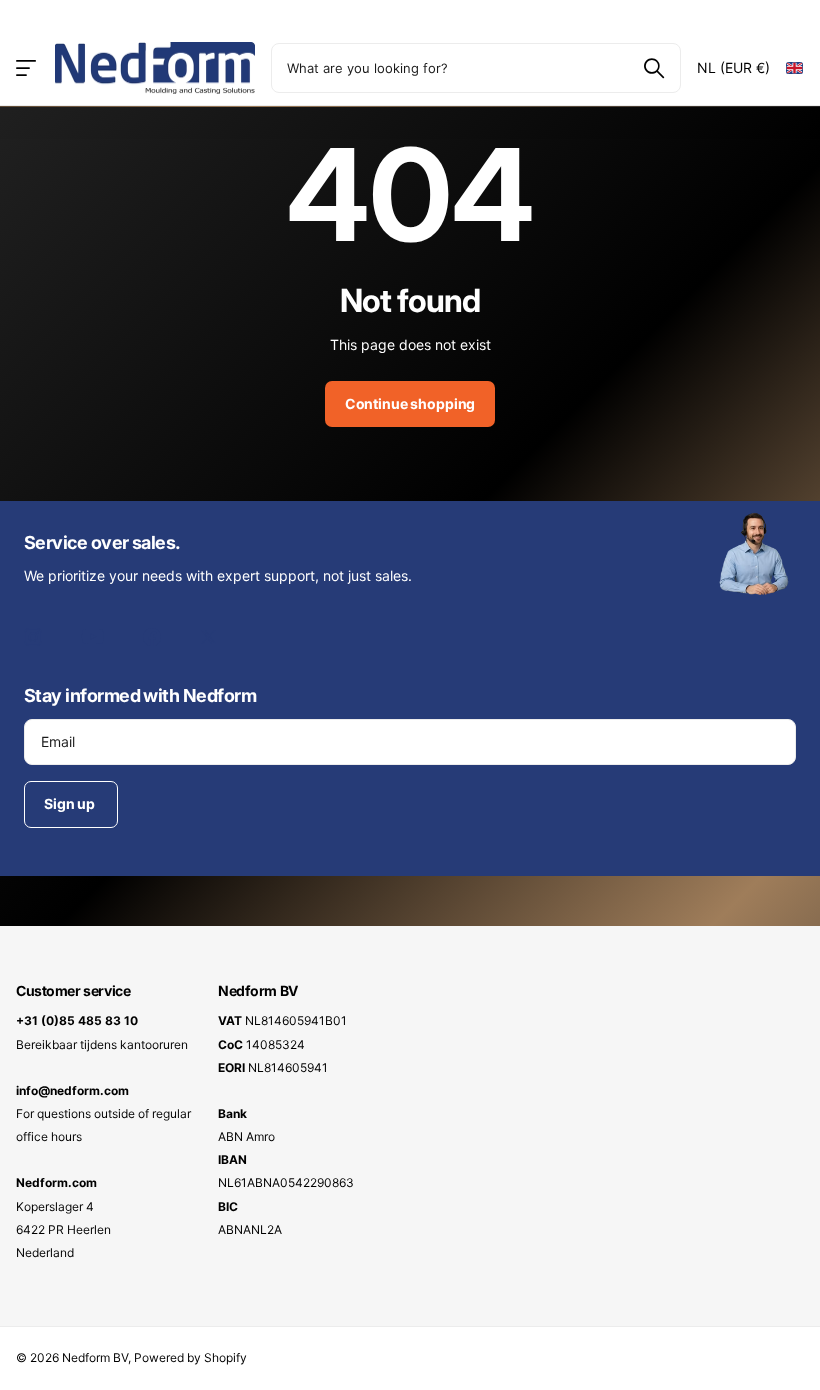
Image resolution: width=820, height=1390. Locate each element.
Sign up (71, 803)
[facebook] (152, 637)
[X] (208, 637)
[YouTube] (92, 636)
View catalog (27, 67)
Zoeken (653, 68)
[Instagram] (33, 637)
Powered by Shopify (190, 1357)
